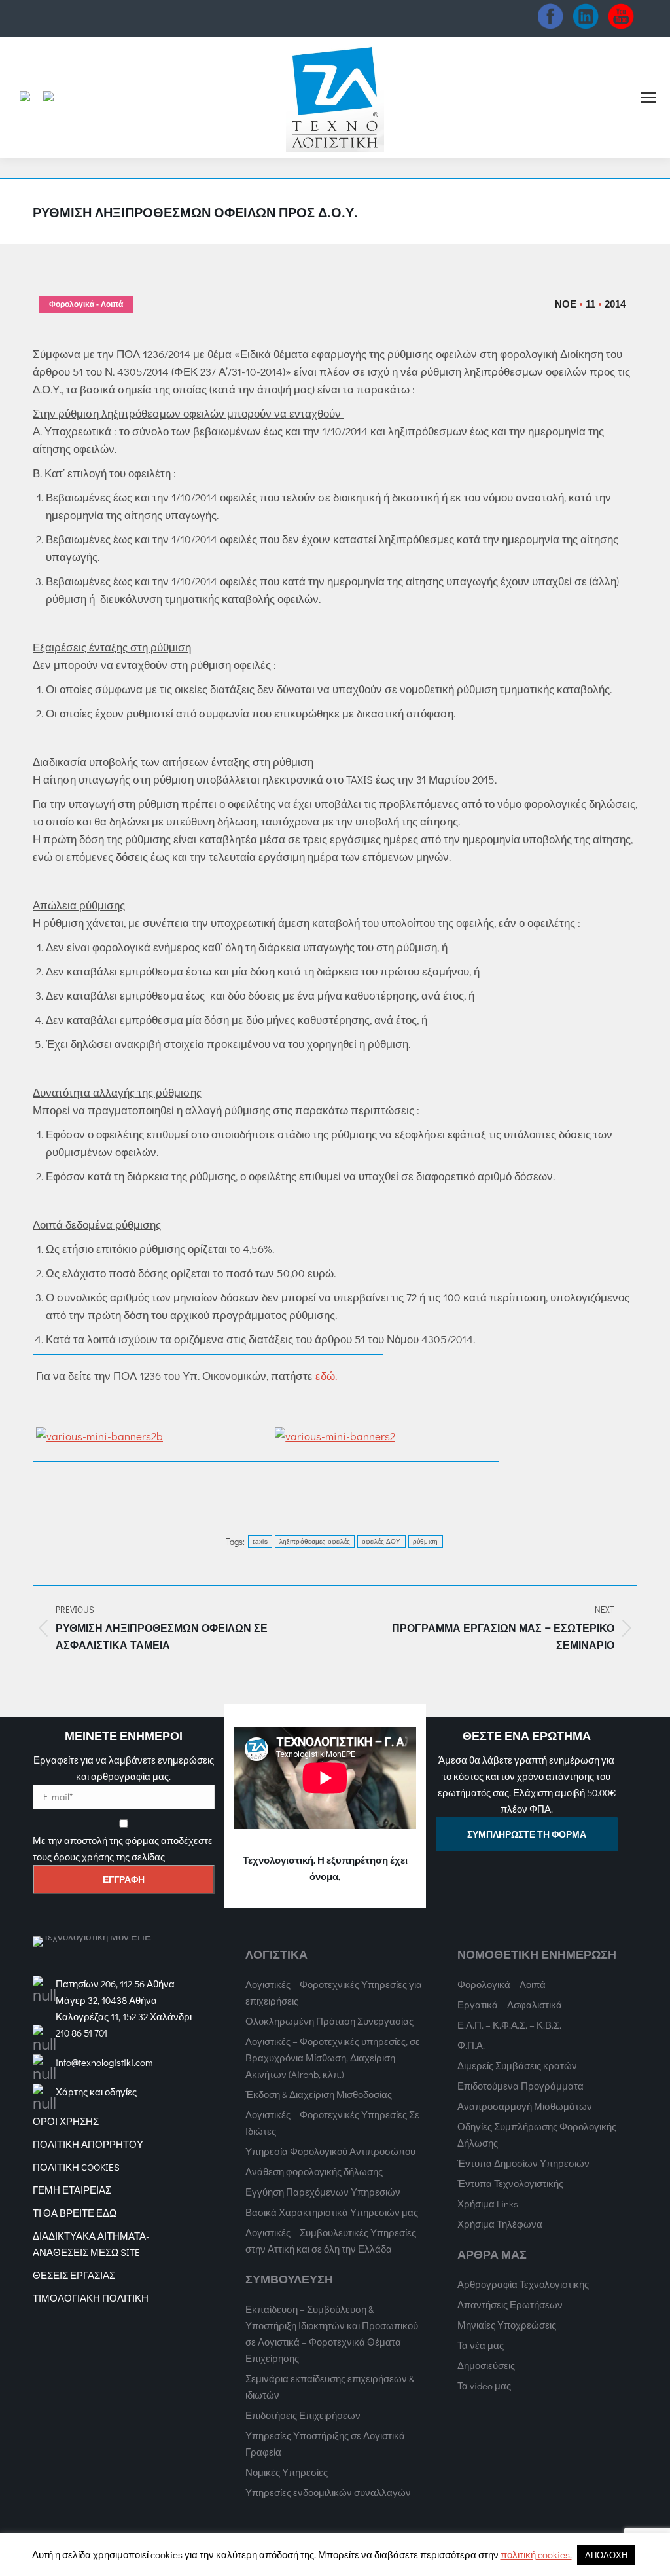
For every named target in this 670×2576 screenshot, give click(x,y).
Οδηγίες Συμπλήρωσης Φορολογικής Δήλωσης (537, 2134)
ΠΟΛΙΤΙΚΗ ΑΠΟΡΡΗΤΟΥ (88, 2144)
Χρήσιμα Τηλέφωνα (500, 2224)
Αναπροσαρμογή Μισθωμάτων (525, 2106)
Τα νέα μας (481, 2345)
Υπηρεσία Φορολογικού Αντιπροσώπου (330, 2151)
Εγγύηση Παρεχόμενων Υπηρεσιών (323, 2192)
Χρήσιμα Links (488, 2204)
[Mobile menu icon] (648, 98)
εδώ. (326, 1376)
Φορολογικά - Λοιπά (86, 304)
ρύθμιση (426, 1541)
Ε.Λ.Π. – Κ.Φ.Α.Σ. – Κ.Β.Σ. (509, 2025)
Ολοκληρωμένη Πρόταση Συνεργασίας (329, 2021)
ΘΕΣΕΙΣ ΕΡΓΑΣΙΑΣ (74, 2275)
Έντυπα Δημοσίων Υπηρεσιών (523, 2163)
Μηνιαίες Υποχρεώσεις (507, 2325)
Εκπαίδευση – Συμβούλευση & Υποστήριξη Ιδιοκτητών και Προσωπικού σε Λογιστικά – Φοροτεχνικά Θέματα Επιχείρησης (332, 2333)
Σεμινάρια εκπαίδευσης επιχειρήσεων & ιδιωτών (330, 2386)
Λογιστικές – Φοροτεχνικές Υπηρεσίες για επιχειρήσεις (334, 1992)
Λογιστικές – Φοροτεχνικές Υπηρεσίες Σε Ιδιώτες (332, 2123)
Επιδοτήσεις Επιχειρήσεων (303, 2415)
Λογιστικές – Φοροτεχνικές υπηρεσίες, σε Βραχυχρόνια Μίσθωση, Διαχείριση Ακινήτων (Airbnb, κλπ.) (333, 2058)
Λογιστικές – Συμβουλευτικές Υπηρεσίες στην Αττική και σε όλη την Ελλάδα (331, 2240)
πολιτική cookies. (536, 2554)
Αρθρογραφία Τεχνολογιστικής (523, 2284)
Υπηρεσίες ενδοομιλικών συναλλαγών (328, 2492)
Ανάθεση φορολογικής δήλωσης (314, 2171)
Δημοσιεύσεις (486, 2365)
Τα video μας (484, 2386)
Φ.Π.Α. (471, 2045)
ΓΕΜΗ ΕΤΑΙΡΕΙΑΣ (72, 2190)
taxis (260, 1541)
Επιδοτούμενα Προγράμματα (520, 2086)
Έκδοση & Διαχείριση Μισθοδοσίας (319, 2094)
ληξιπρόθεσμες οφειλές (315, 1541)
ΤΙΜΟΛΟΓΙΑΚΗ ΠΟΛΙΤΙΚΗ (91, 2298)
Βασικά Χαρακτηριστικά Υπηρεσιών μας (332, 2212)
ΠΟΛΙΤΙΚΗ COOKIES (76, 2167)
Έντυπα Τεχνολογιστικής (510, 2183)
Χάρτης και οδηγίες (96, 2092)
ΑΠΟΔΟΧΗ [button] (606, 2555)
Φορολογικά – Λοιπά (502, 1984)
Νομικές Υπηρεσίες (287, 2472)
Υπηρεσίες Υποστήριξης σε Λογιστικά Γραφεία (325, 2443)
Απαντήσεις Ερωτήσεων (510, 2304)
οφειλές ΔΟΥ (381, 1541)
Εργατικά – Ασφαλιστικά (510, 2005)
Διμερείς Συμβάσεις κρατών (517, 2065)
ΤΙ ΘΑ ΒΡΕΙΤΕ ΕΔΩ (75, 2213)
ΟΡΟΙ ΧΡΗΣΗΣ (66, 2121)
